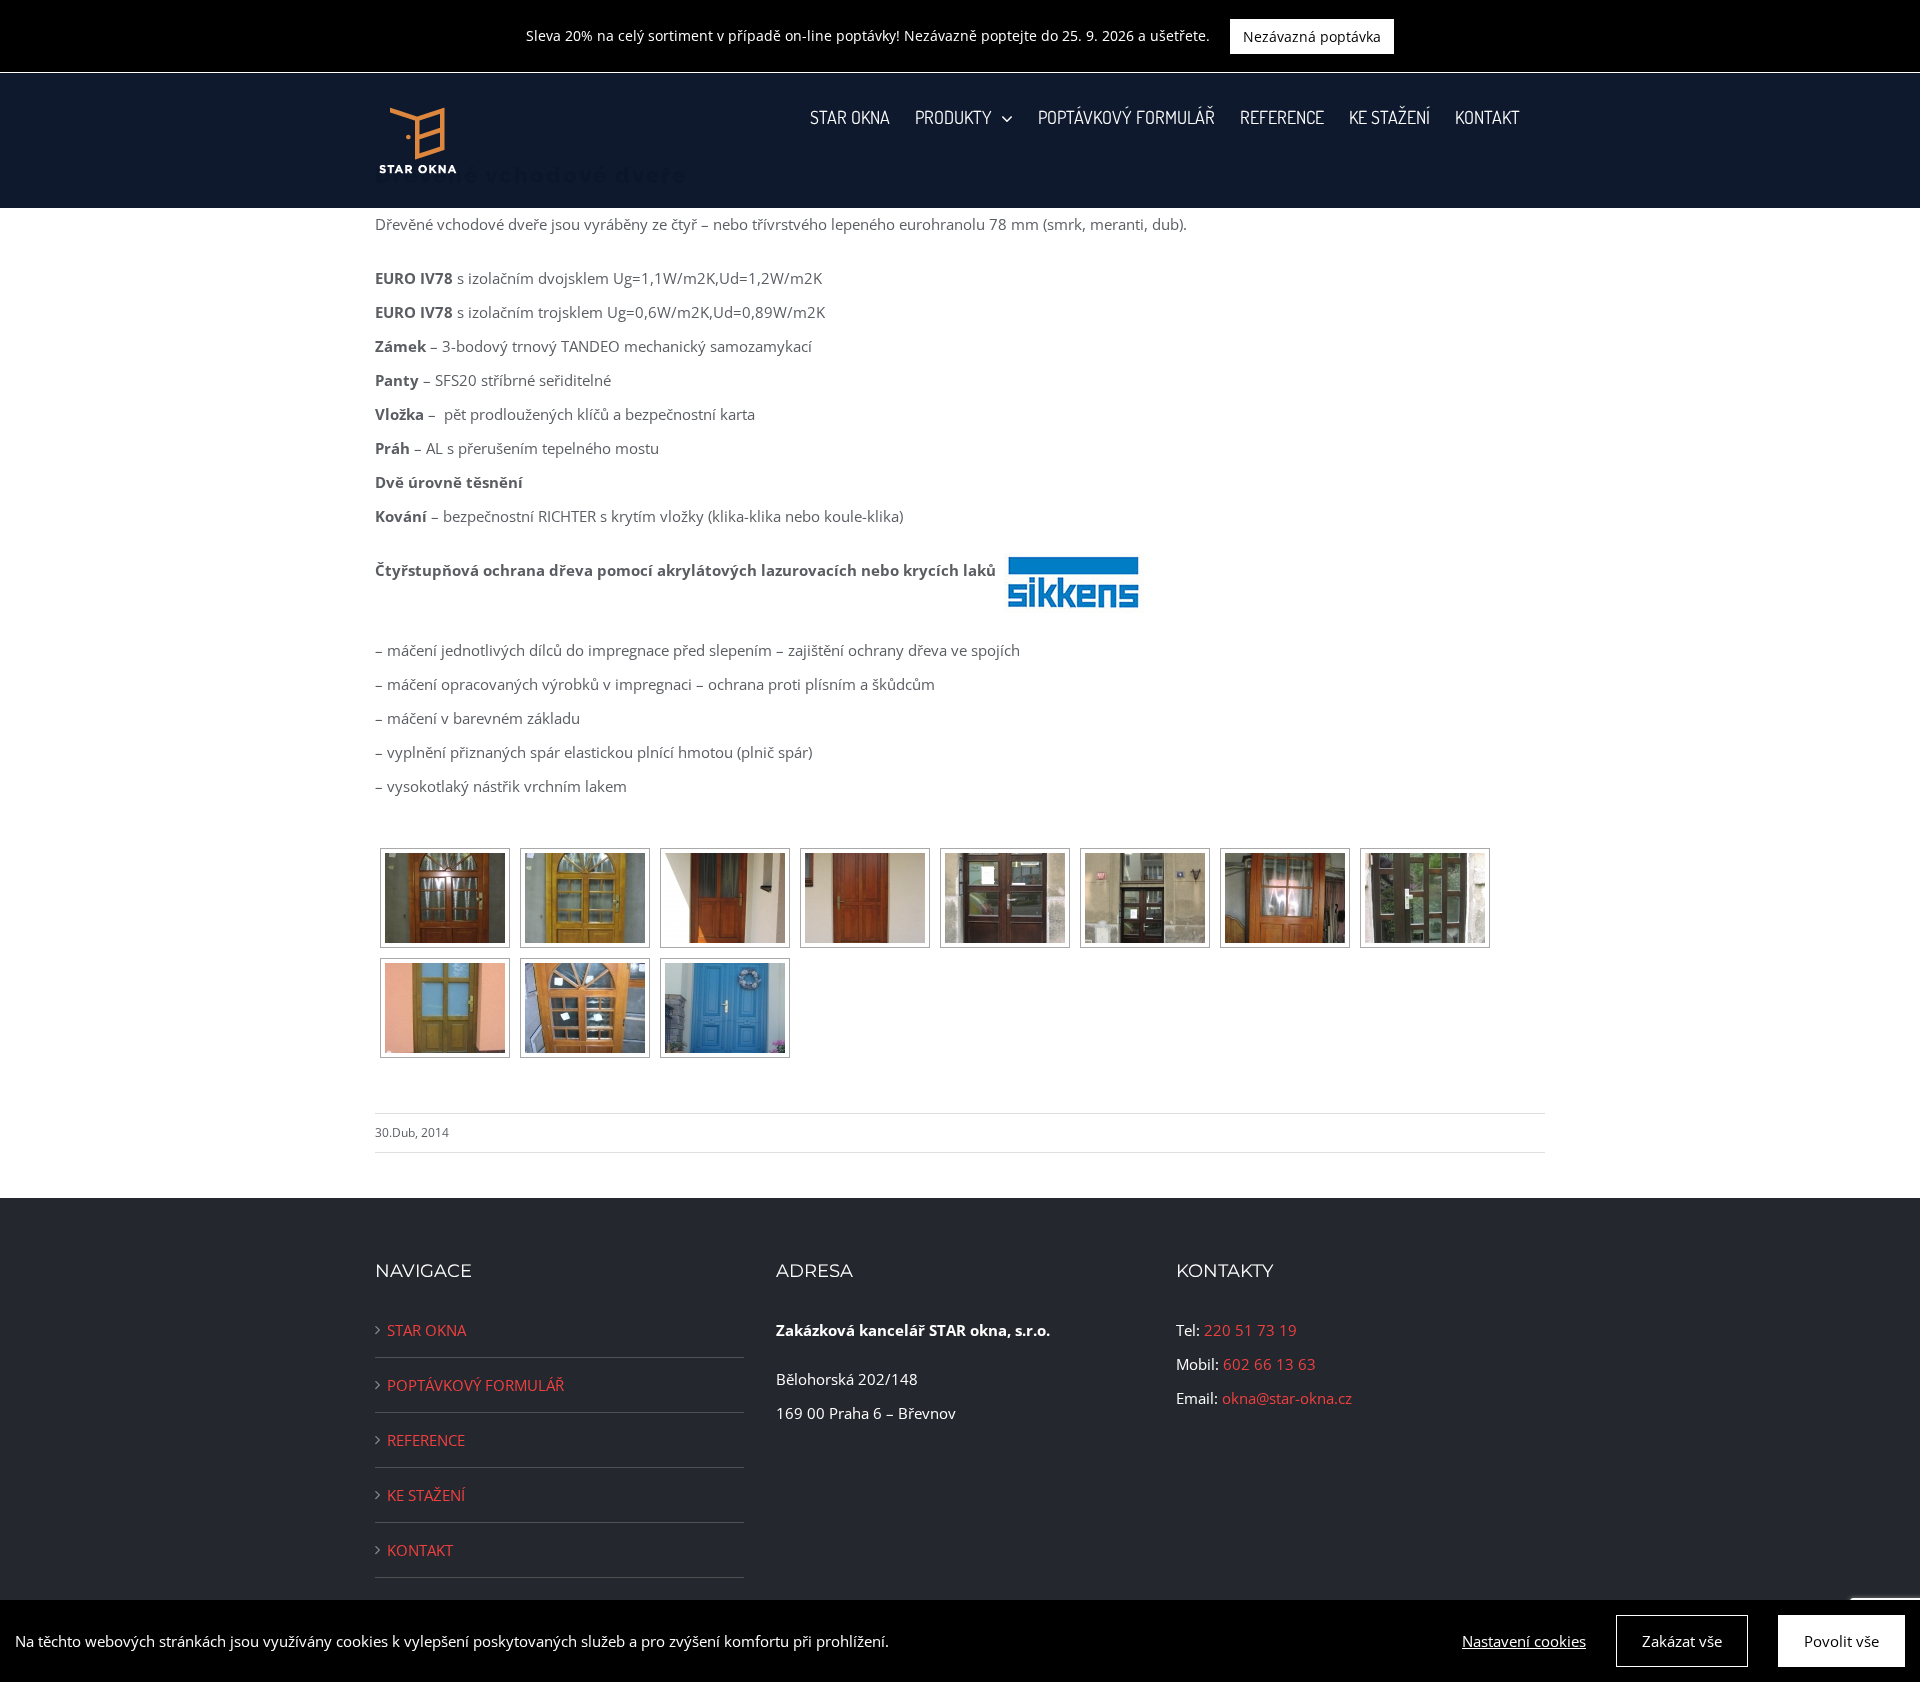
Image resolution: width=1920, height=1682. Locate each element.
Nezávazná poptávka (1312, 36)
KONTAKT (420, 1550)
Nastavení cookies (1524, 1641)
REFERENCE (426, 1440)
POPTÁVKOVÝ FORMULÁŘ (475, 1385)
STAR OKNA (426, 1330)
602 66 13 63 (1269, 1364)
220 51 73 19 (1250, 1330)
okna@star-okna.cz (1287, 1398)
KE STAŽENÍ (426, 1495)
